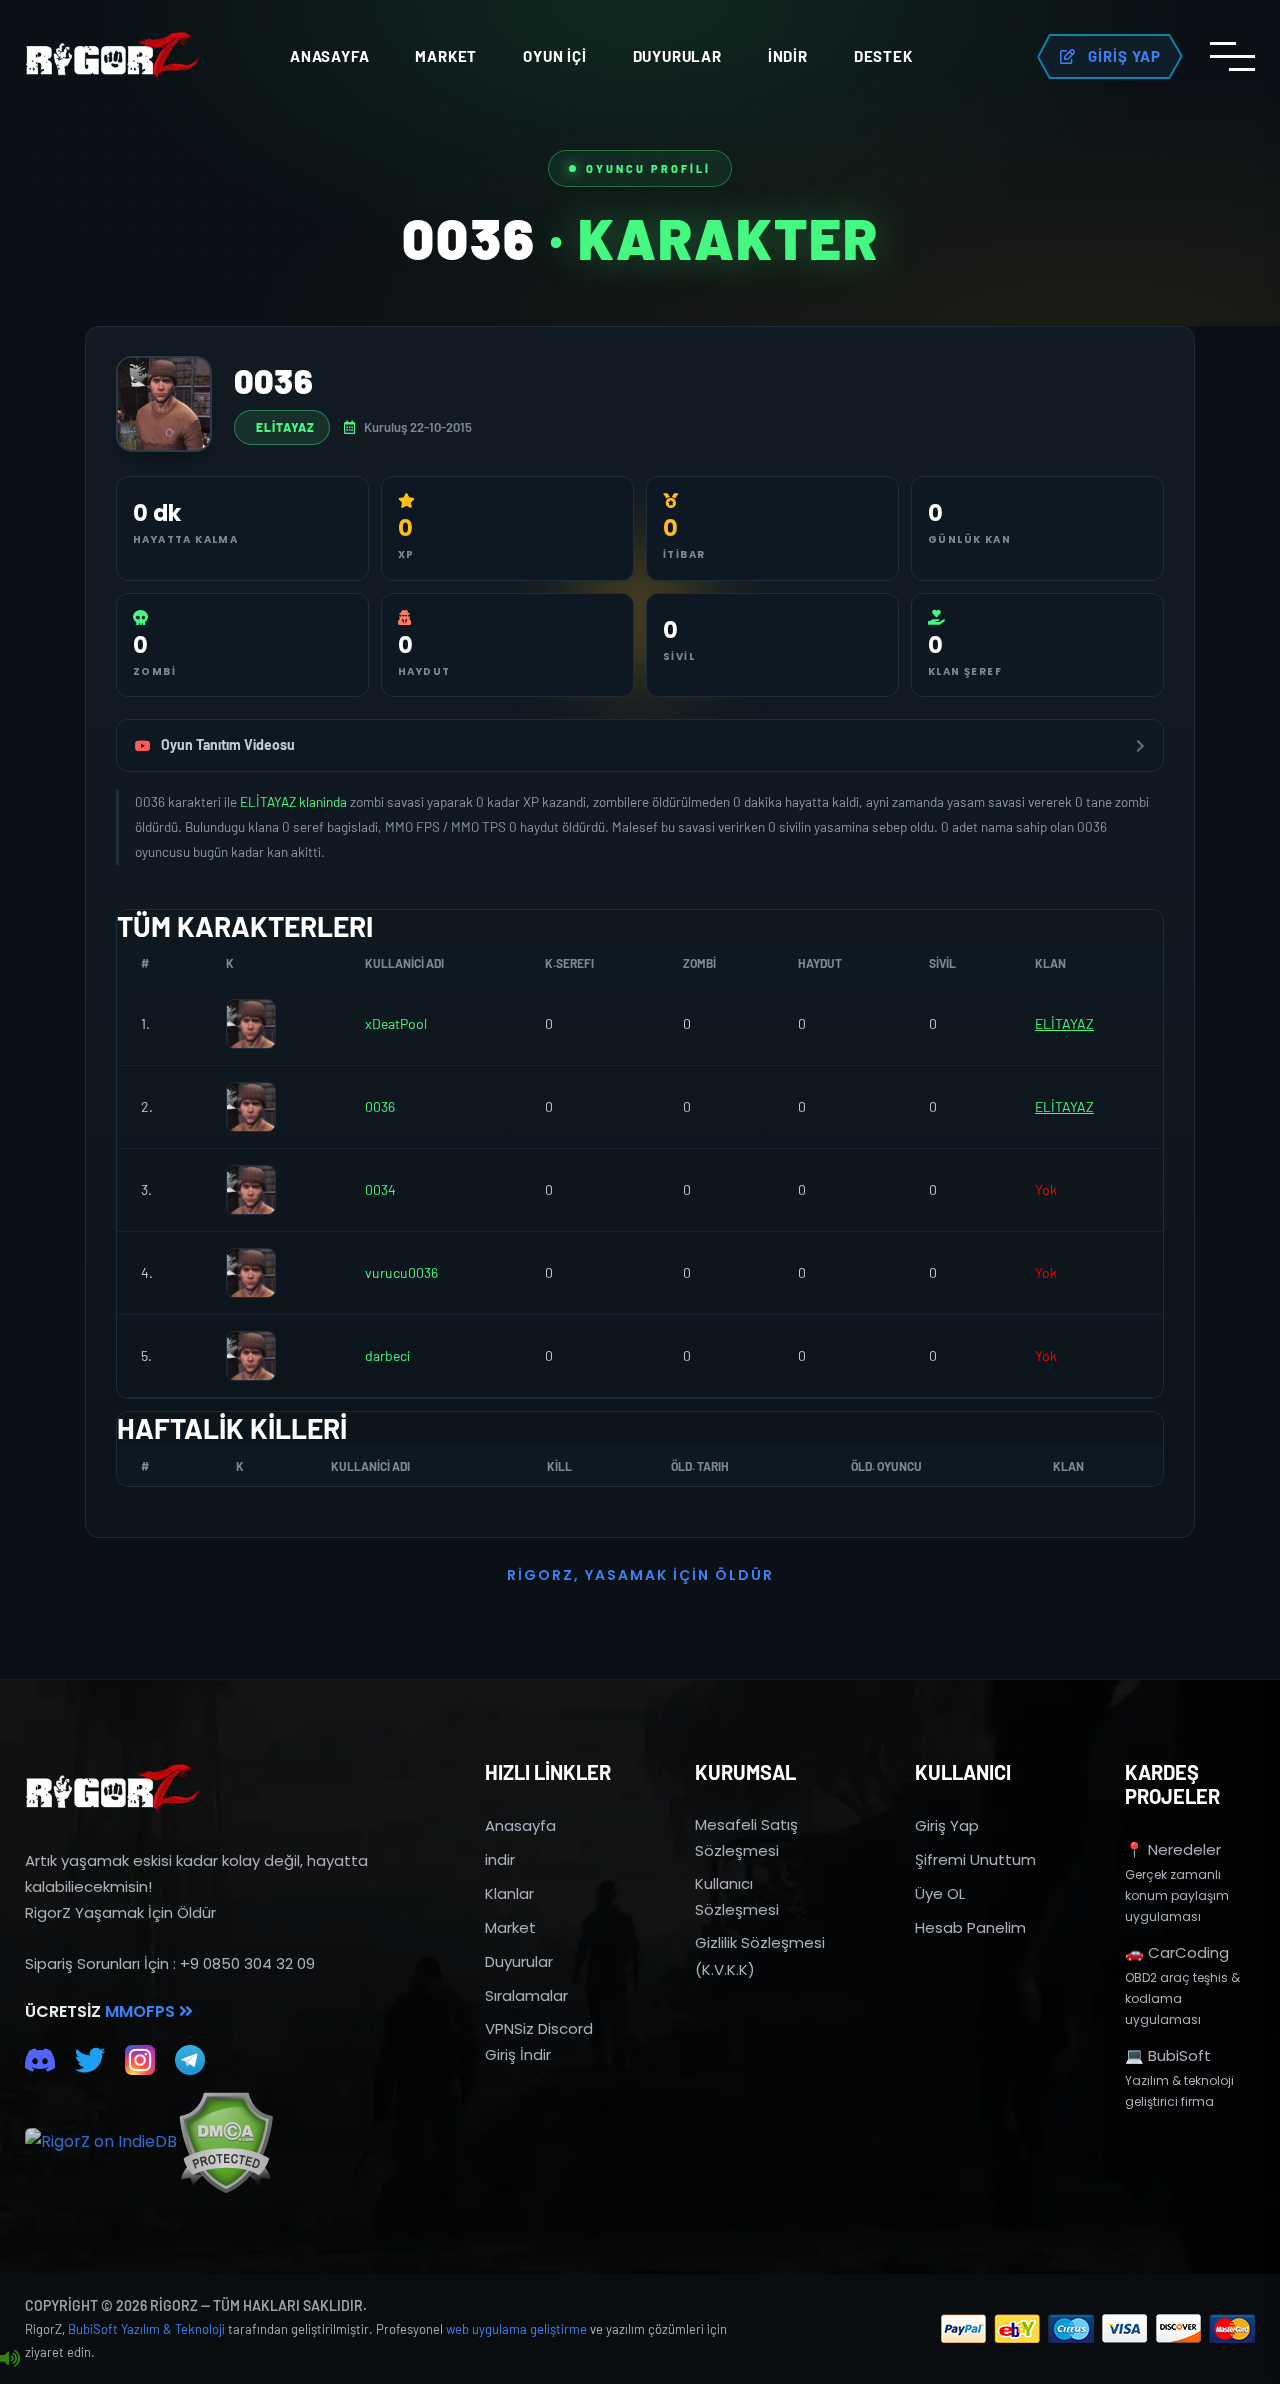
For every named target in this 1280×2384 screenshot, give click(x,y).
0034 (380, 1189)
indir (500, 1859)
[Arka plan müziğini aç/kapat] (10, 2359)
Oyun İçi (554, 56)
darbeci (387, 1355)
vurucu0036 (401, 1272)
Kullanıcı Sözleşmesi (737, 1896)
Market (446, 56)
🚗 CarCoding (1177, 1952)
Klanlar (509, 1893)
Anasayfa (329, 56)
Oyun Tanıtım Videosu (228, 744)
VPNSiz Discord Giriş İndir (539, 2041)
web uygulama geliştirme (516, 2329)
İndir (788, 56)
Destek (883, 56)
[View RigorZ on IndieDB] (101, 2142)
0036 (380, 1106)
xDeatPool (396, 1023)
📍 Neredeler (1173, 1849)
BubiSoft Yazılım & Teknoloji (146, 2329)
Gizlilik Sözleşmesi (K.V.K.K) (760, 1955)
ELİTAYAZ (285, 427)
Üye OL (940, 1893)
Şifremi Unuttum (975, 1859)
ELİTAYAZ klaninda (295, 801)
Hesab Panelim (970, 1927)
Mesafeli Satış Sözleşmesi (746, 1837)
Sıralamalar (526, 1995)
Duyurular (677, 56)
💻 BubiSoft (1168, 2055)
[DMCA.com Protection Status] (225, 2142)
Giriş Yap (947, 1825)
